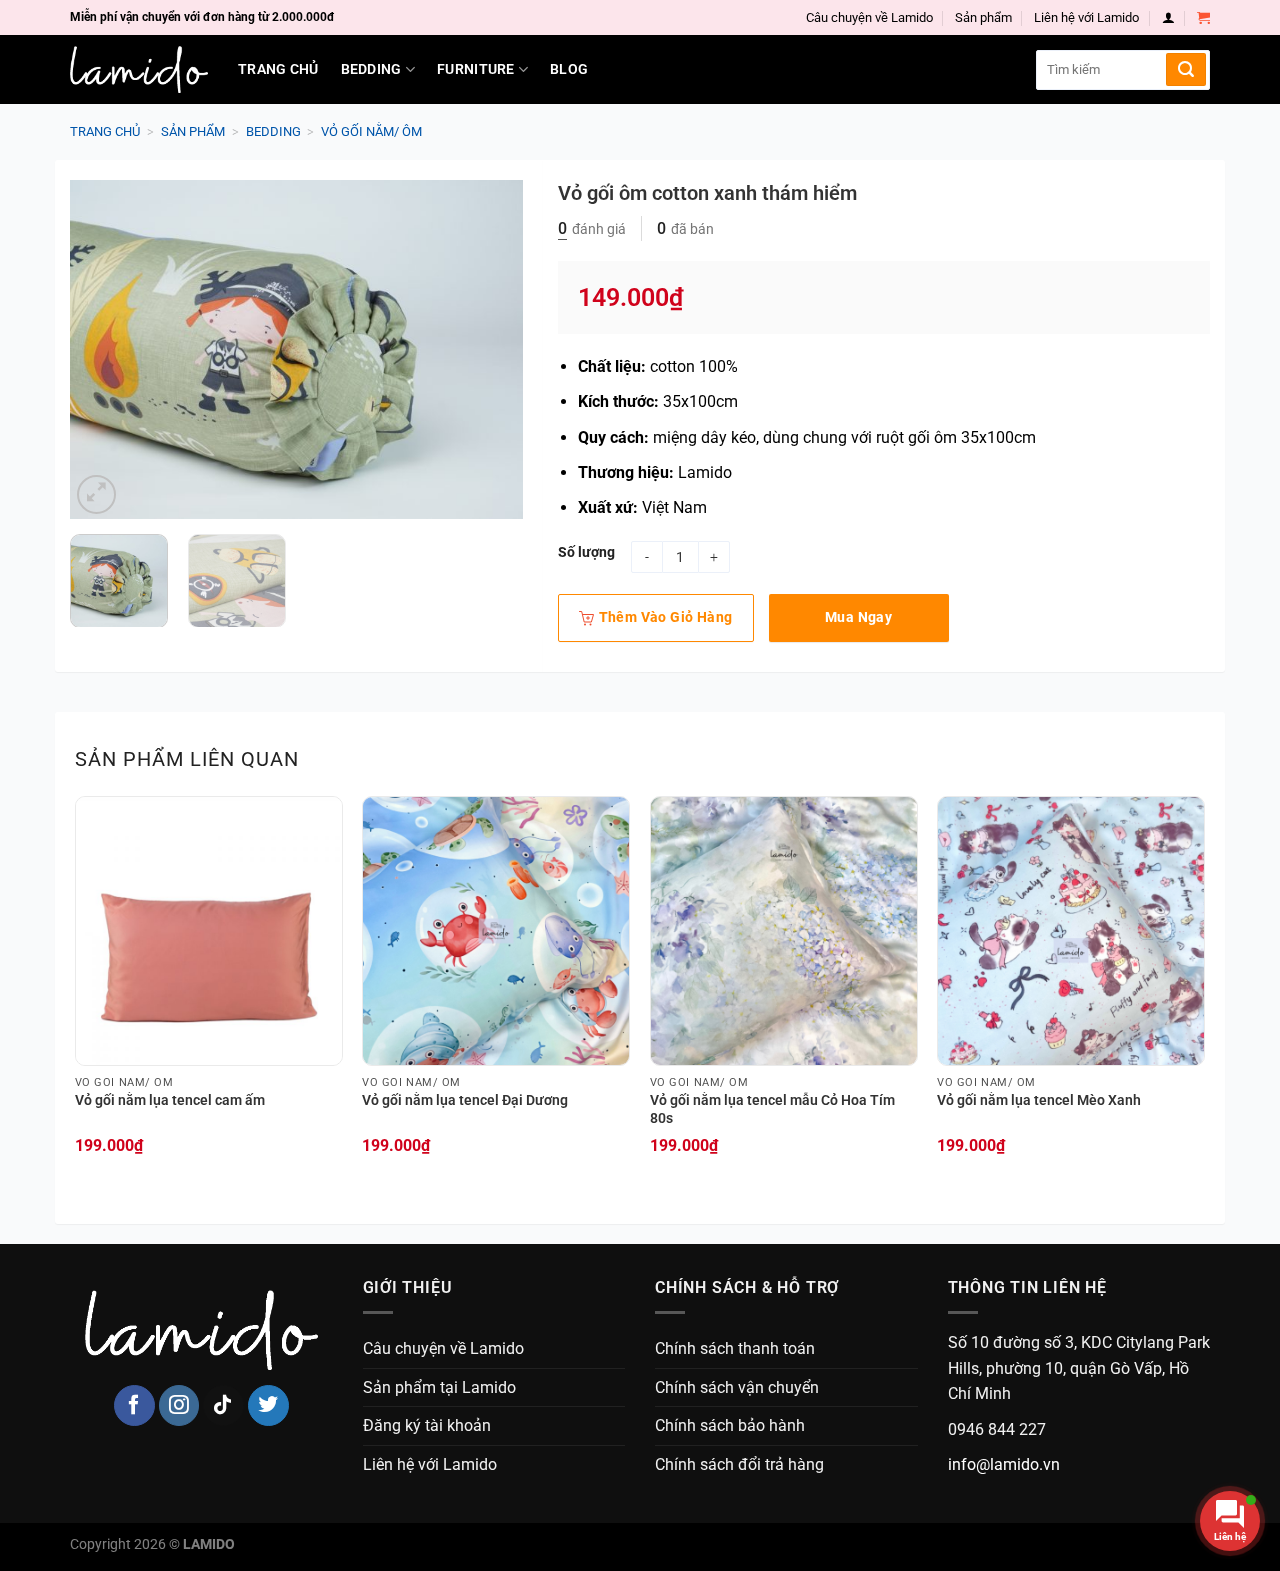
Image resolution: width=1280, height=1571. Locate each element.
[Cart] (1203, 17)
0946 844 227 (997, 1429)
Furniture (476, 69)
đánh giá (592, 229)
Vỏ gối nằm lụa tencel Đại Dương (465, 1100)
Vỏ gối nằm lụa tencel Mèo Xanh (1039, 1100)
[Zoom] (96, 494)
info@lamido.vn (1004, 1464)
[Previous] (104, 349)
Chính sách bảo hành (730, 1425)
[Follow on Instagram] (179, 1405)
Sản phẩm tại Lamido (439, 1387)
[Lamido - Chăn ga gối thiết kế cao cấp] (139, 69)
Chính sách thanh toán (735, 1348)
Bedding (371, 69)
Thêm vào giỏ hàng (666, 617)
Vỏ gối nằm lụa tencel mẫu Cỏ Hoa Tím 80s (772, 1110)
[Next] (488, 349)
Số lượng (586, 552)
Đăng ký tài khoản (427, 1425)
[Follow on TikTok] (223, 1405)
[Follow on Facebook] (134, 1405)
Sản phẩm (983, 17)
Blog (569, 69)
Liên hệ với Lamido (1086, 17)
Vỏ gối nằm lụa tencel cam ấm (170, 1100)
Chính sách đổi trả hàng (739, 1464)
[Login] (1168, 17)
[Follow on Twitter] (268, 1405)
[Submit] (1186, 69)
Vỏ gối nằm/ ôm (371, 131)
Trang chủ (278, 69)
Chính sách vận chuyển (737, 1387)
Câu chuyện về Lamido (869, 17)
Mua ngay (858, 617)
